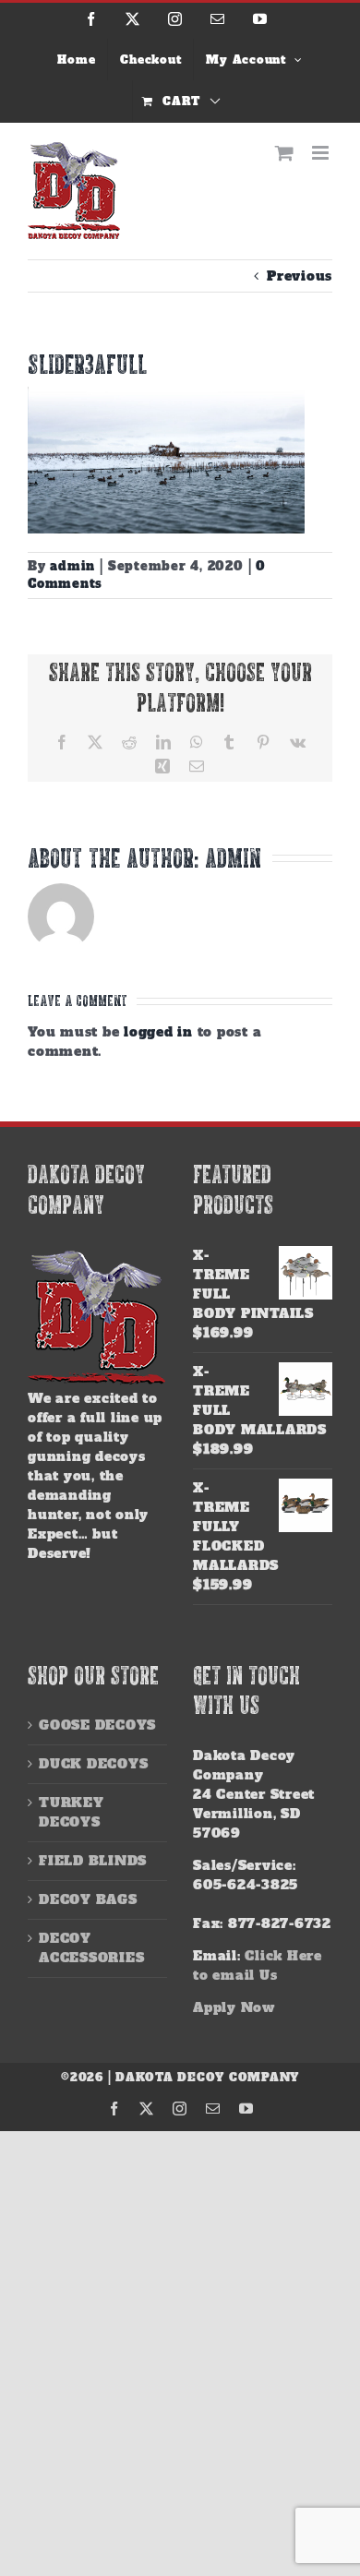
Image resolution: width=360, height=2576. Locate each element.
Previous (300, 276)
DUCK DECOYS (93, 1764)
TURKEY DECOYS (72, 1812)
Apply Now (234, 2007)
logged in (158, 1032)
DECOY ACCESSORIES (91, 1948)
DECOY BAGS (88, 1899)
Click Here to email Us (258, 1965)
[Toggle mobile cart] (285, 153)
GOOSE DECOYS (97, 1725)
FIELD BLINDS (93, 1861)
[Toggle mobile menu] (322, 153)
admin (72, 566)
